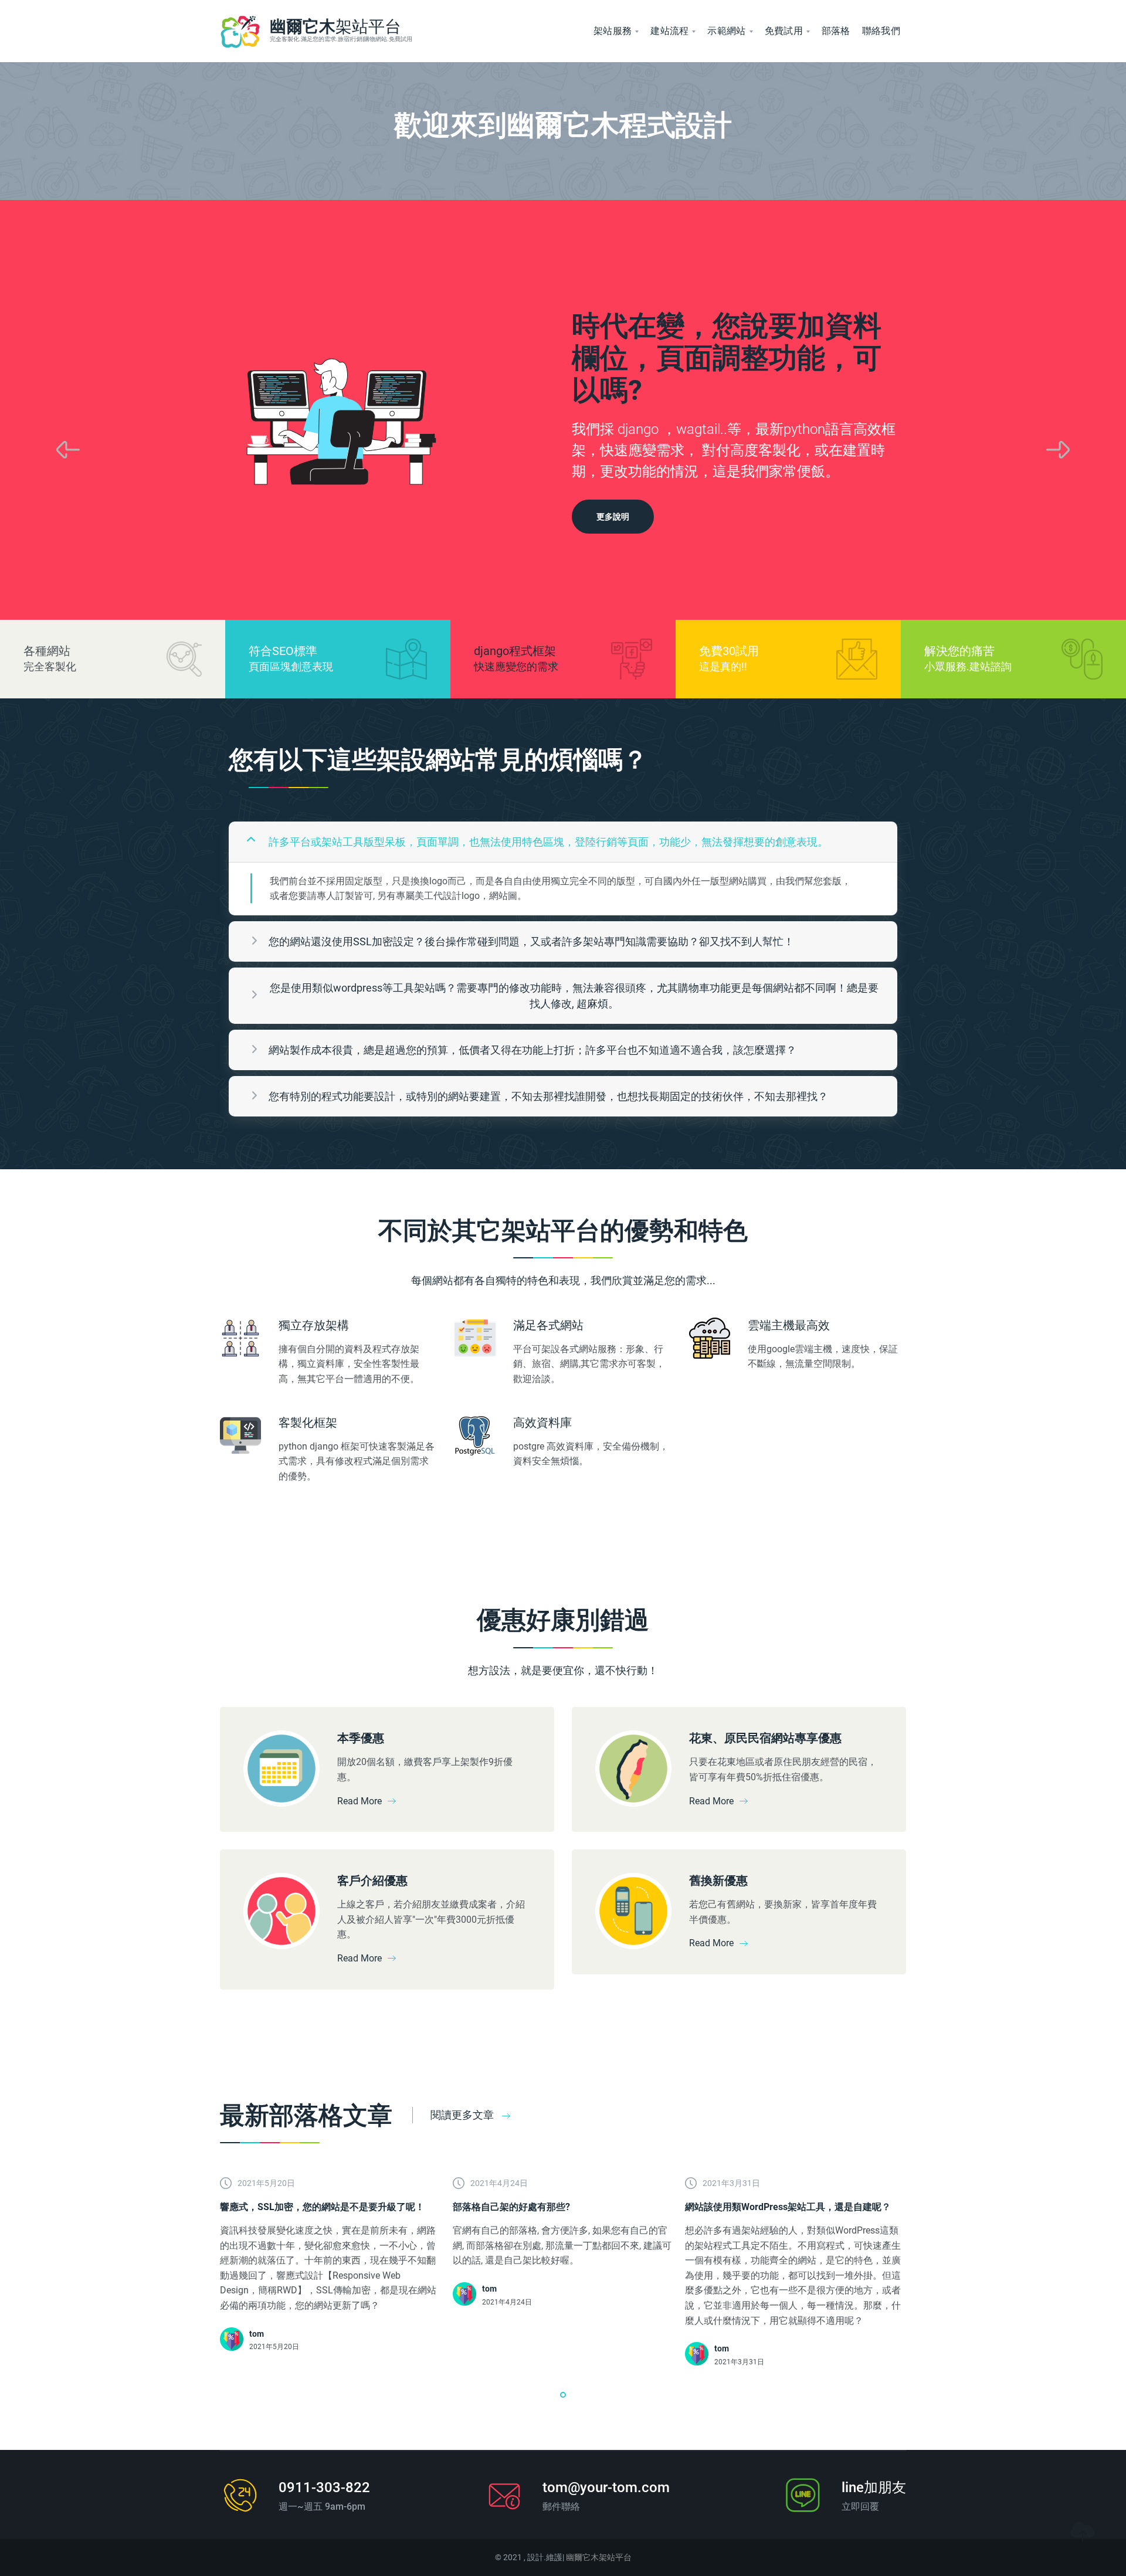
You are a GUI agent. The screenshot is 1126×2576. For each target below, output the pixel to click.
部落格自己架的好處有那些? (511, 2207)
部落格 (836, 31)
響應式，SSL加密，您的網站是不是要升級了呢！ (322, 2207)
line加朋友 (874, 2487)
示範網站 (726, 31)
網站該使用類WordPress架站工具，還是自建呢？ (788, 2207)
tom (257, 2334)
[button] (563, 2395)
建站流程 (669, 31)
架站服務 (613, 31)
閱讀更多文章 (463, 2115)
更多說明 (613, 517)
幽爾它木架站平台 (599, 2557)
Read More (359, 1801)
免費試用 (784, 31)
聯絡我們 (881, 31)
